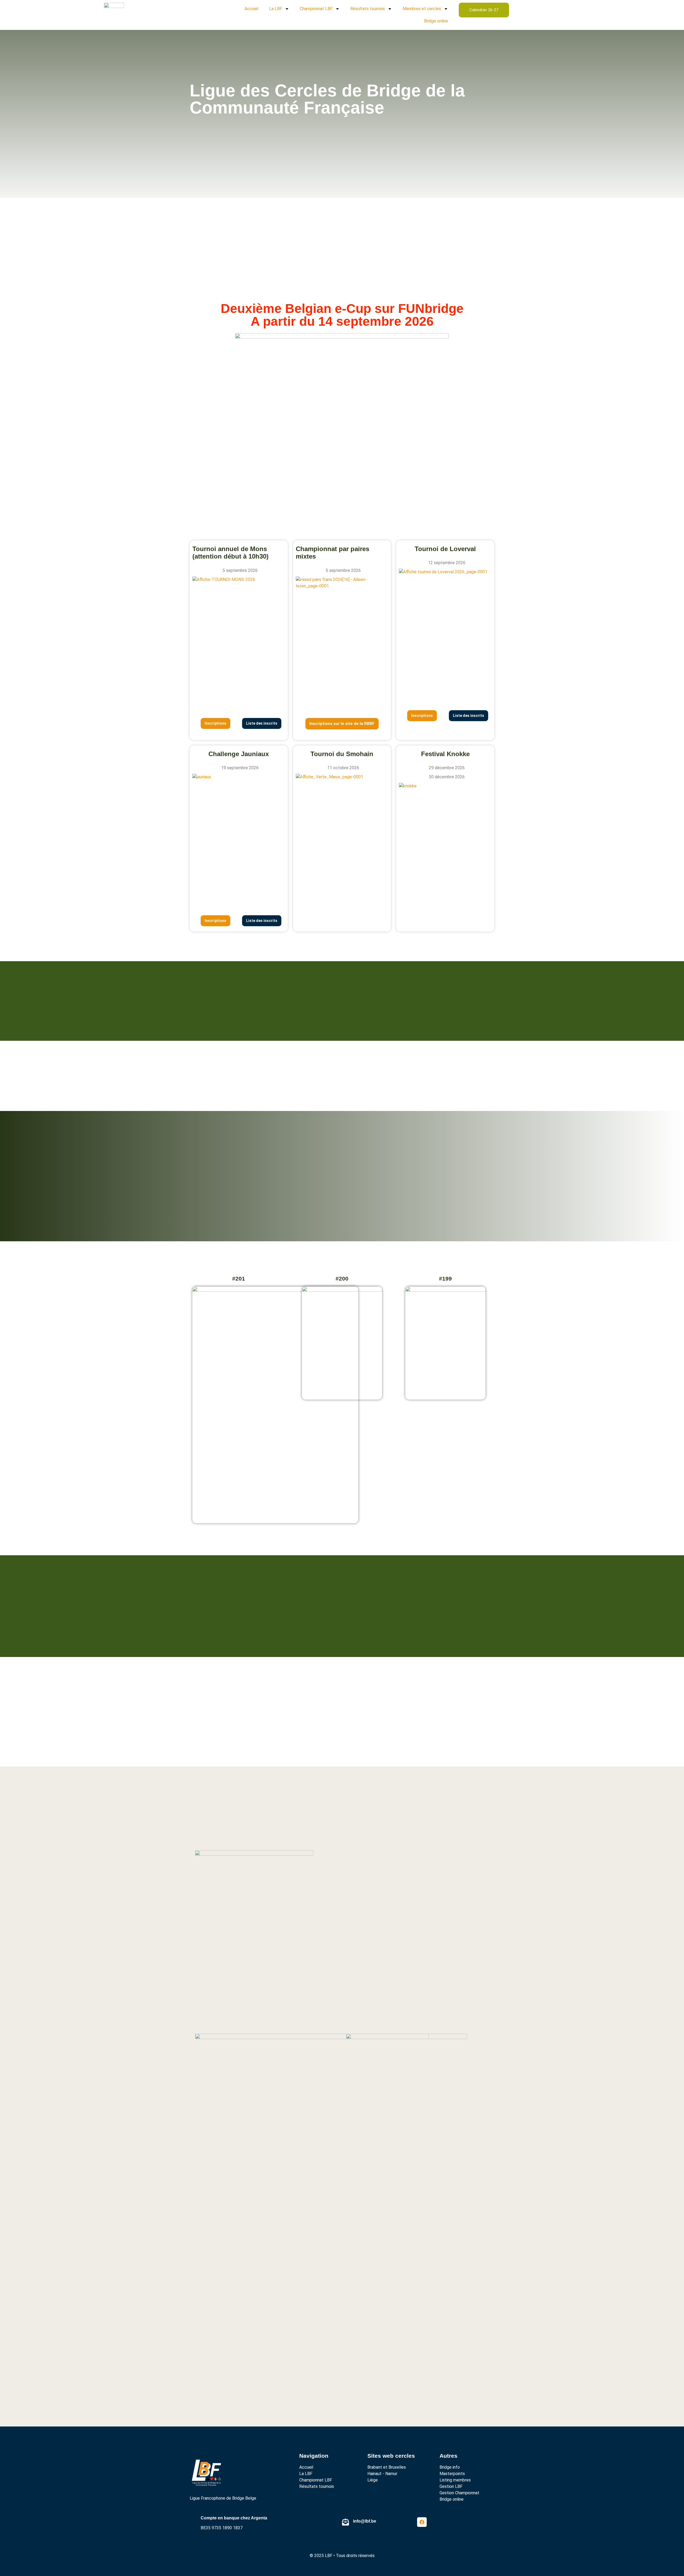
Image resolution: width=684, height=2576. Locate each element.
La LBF (276, 9)
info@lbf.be (365, 2521)
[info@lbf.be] (345, 2522)
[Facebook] (422, 2522)
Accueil (251, 9)
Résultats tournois (368, 9)
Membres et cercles (422, 9)
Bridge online (436, 21)
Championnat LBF (316, 9)
